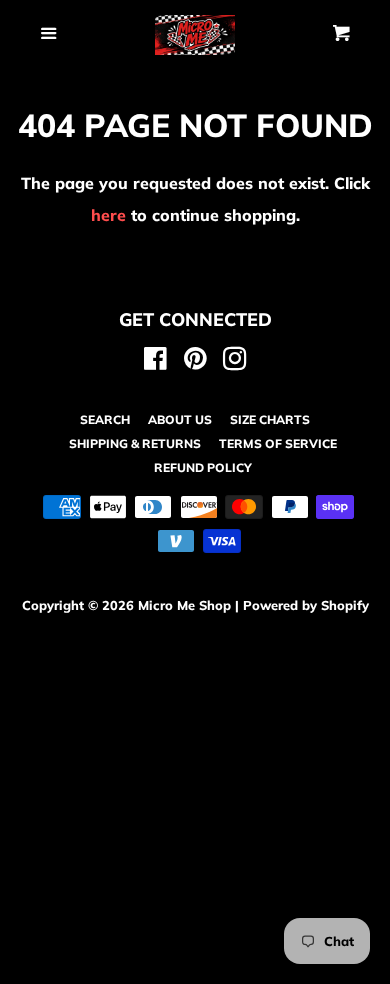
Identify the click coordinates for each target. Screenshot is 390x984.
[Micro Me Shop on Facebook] (155, 362)
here (108, 215)
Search (105, 419)
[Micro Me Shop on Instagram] (235, 362)
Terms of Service (278, 443)
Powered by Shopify (306, 605)
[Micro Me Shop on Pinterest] (195, 362)
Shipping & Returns (135, 443)
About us (180, 419)
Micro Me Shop (184, 605)
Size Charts (270, 419)
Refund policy (203, 467)
